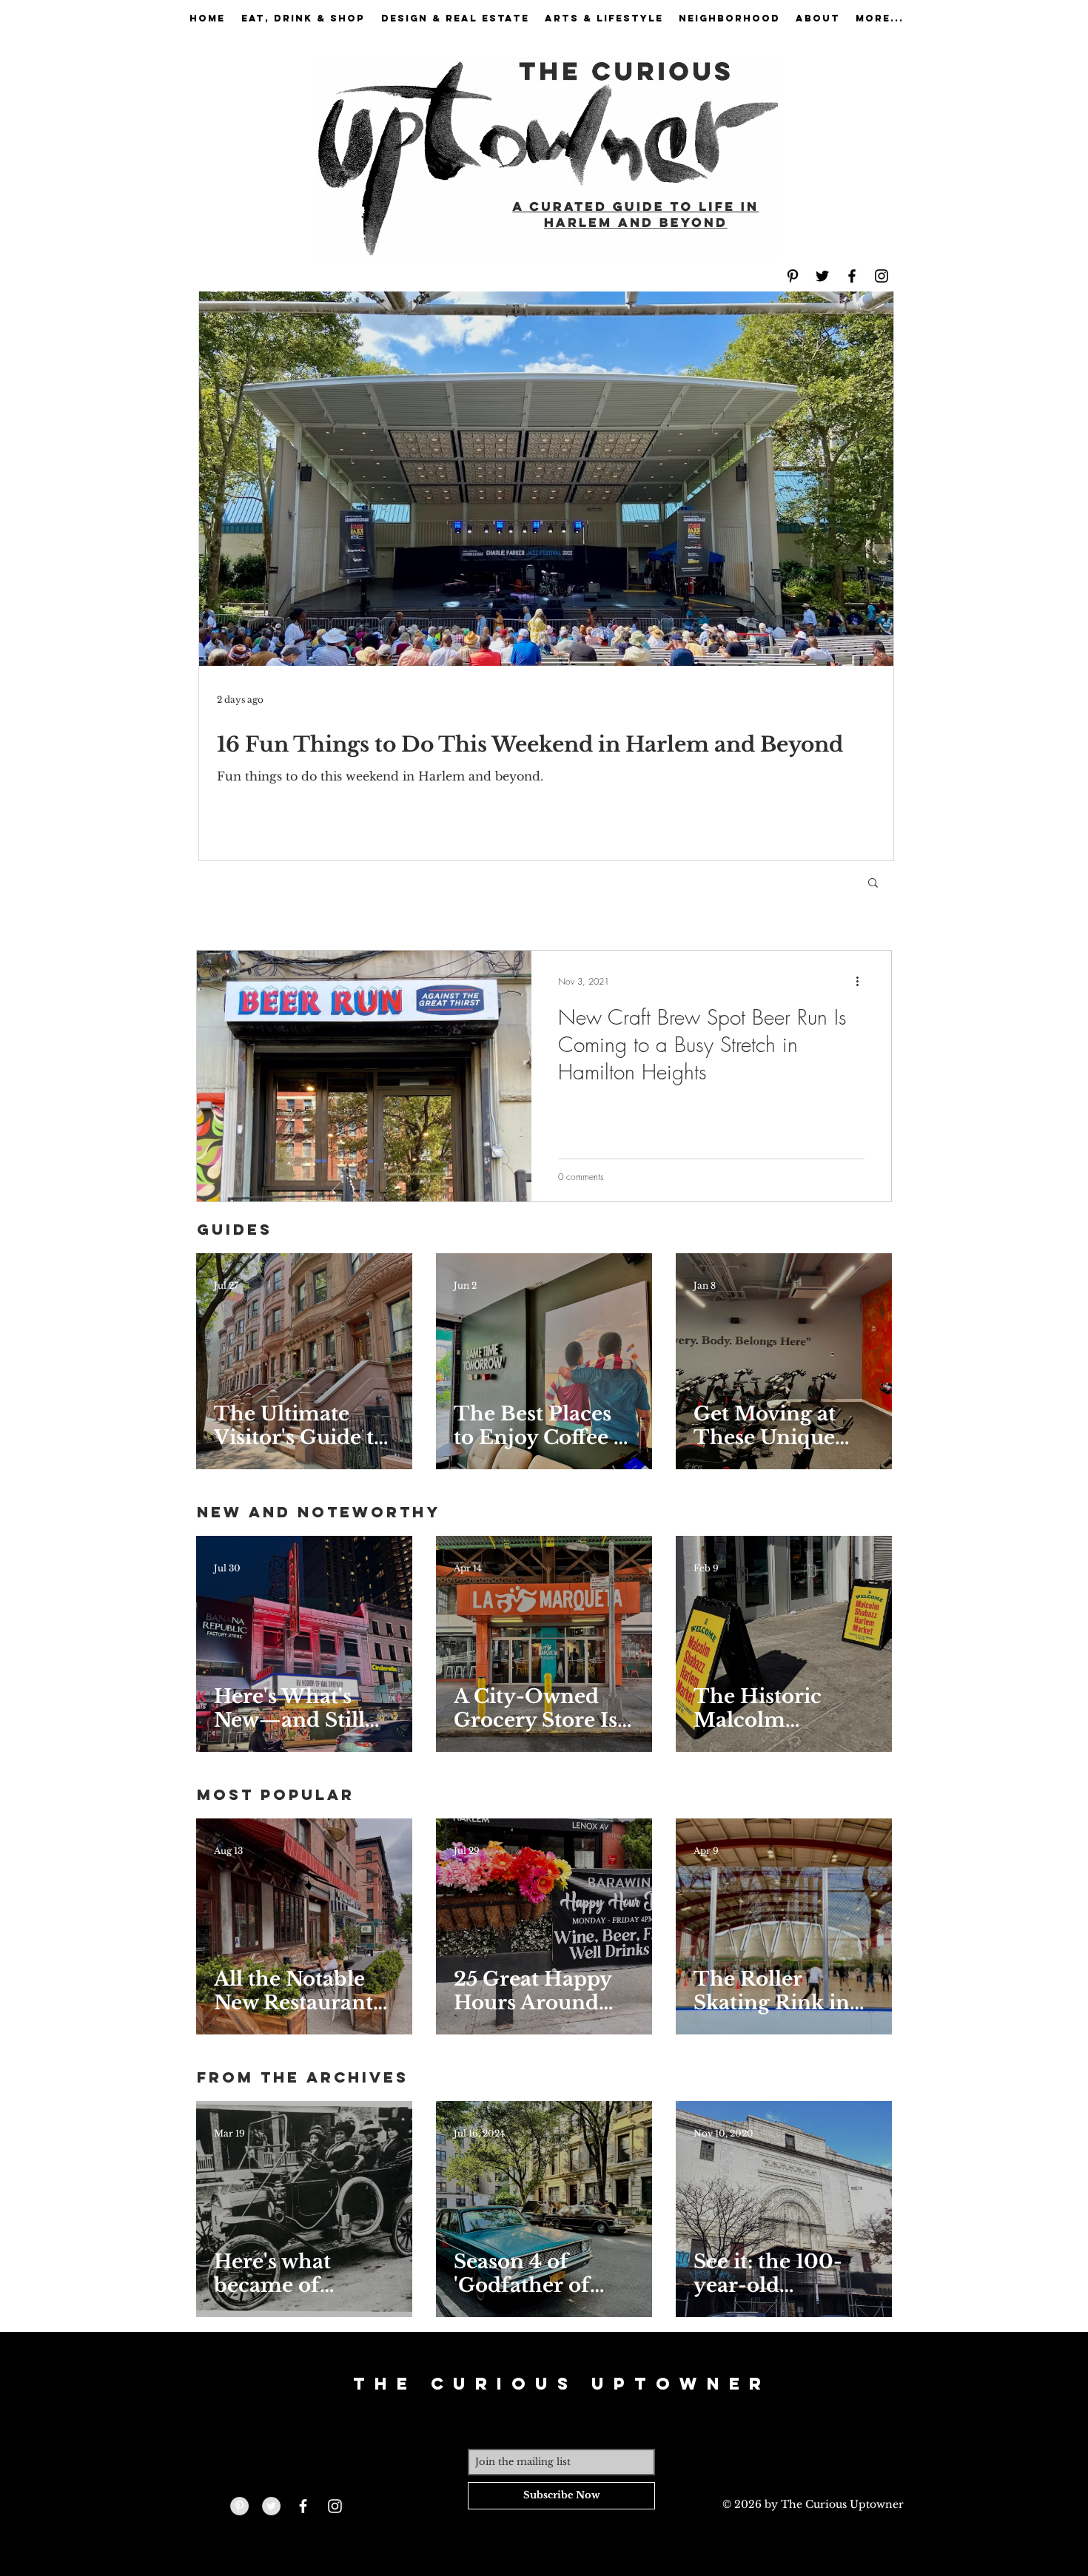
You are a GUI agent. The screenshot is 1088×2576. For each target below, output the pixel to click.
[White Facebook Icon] (303, 2506)
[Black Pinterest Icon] (793, 276)
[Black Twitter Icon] (822, 276)
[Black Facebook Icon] (852, 276)
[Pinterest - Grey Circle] (239, 2506)
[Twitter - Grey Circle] (271, 2506)
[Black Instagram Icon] (882, 276)
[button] (873, 884)
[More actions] (862, 981)
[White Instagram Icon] (335, 2506)
